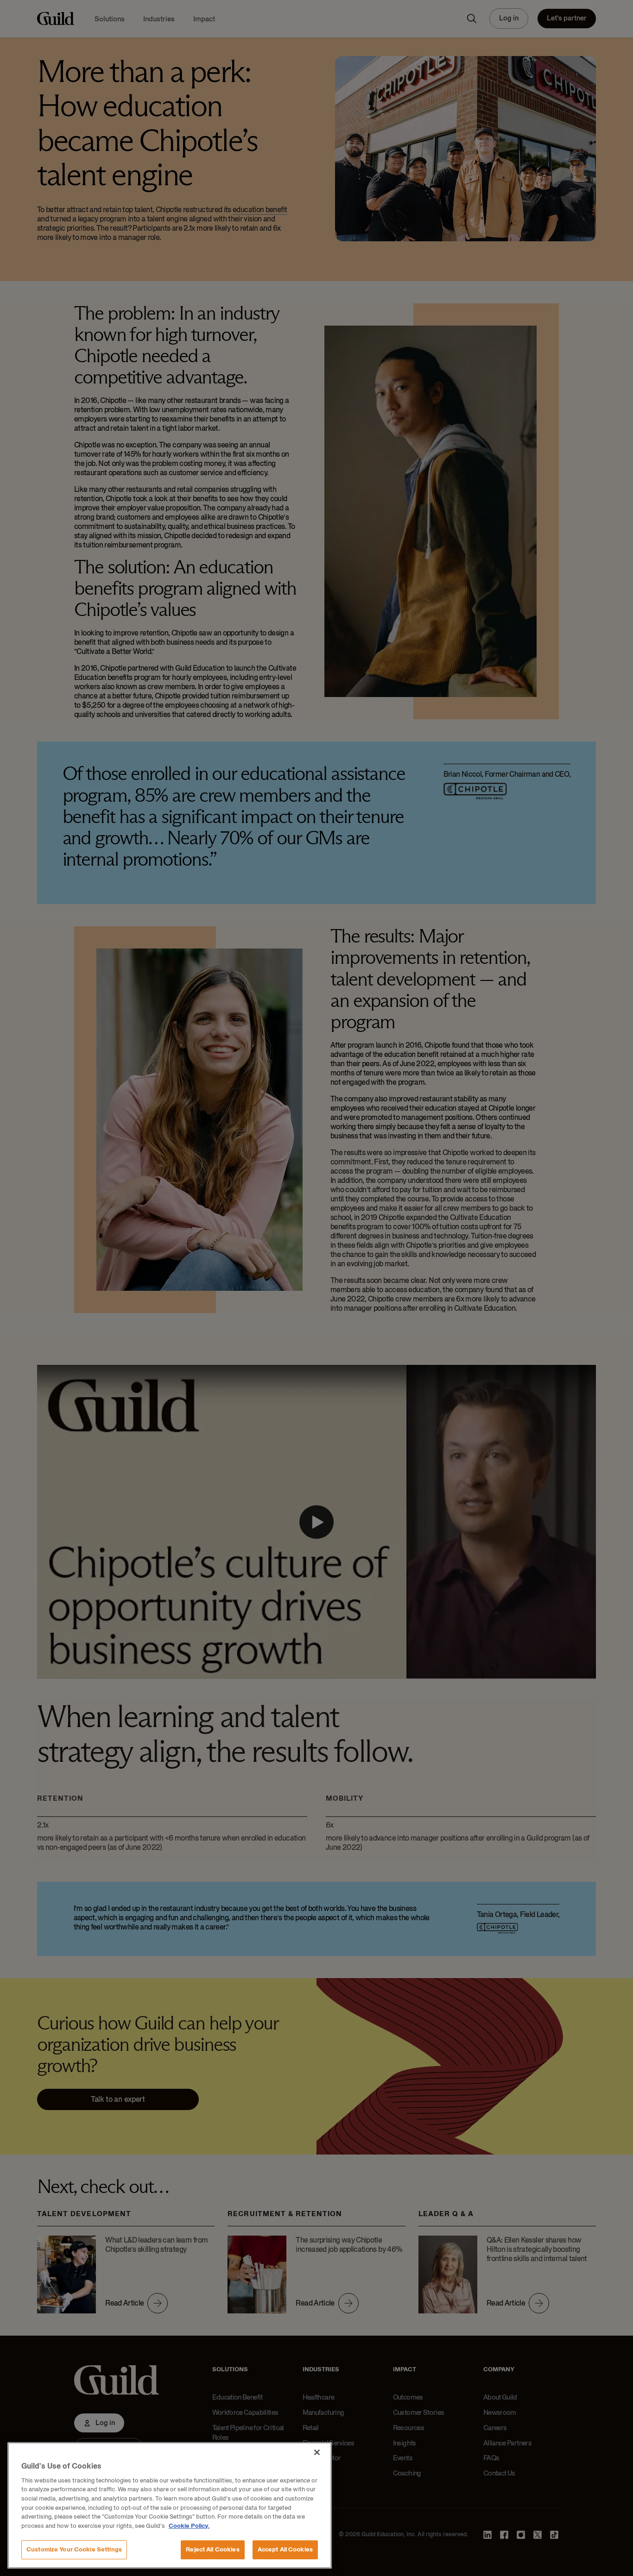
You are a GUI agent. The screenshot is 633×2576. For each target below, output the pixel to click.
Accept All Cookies (285, 2549)
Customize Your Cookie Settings (74, 2549)
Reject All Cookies (212, 2549)
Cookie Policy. (189, 2526)
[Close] (317, 2452)
